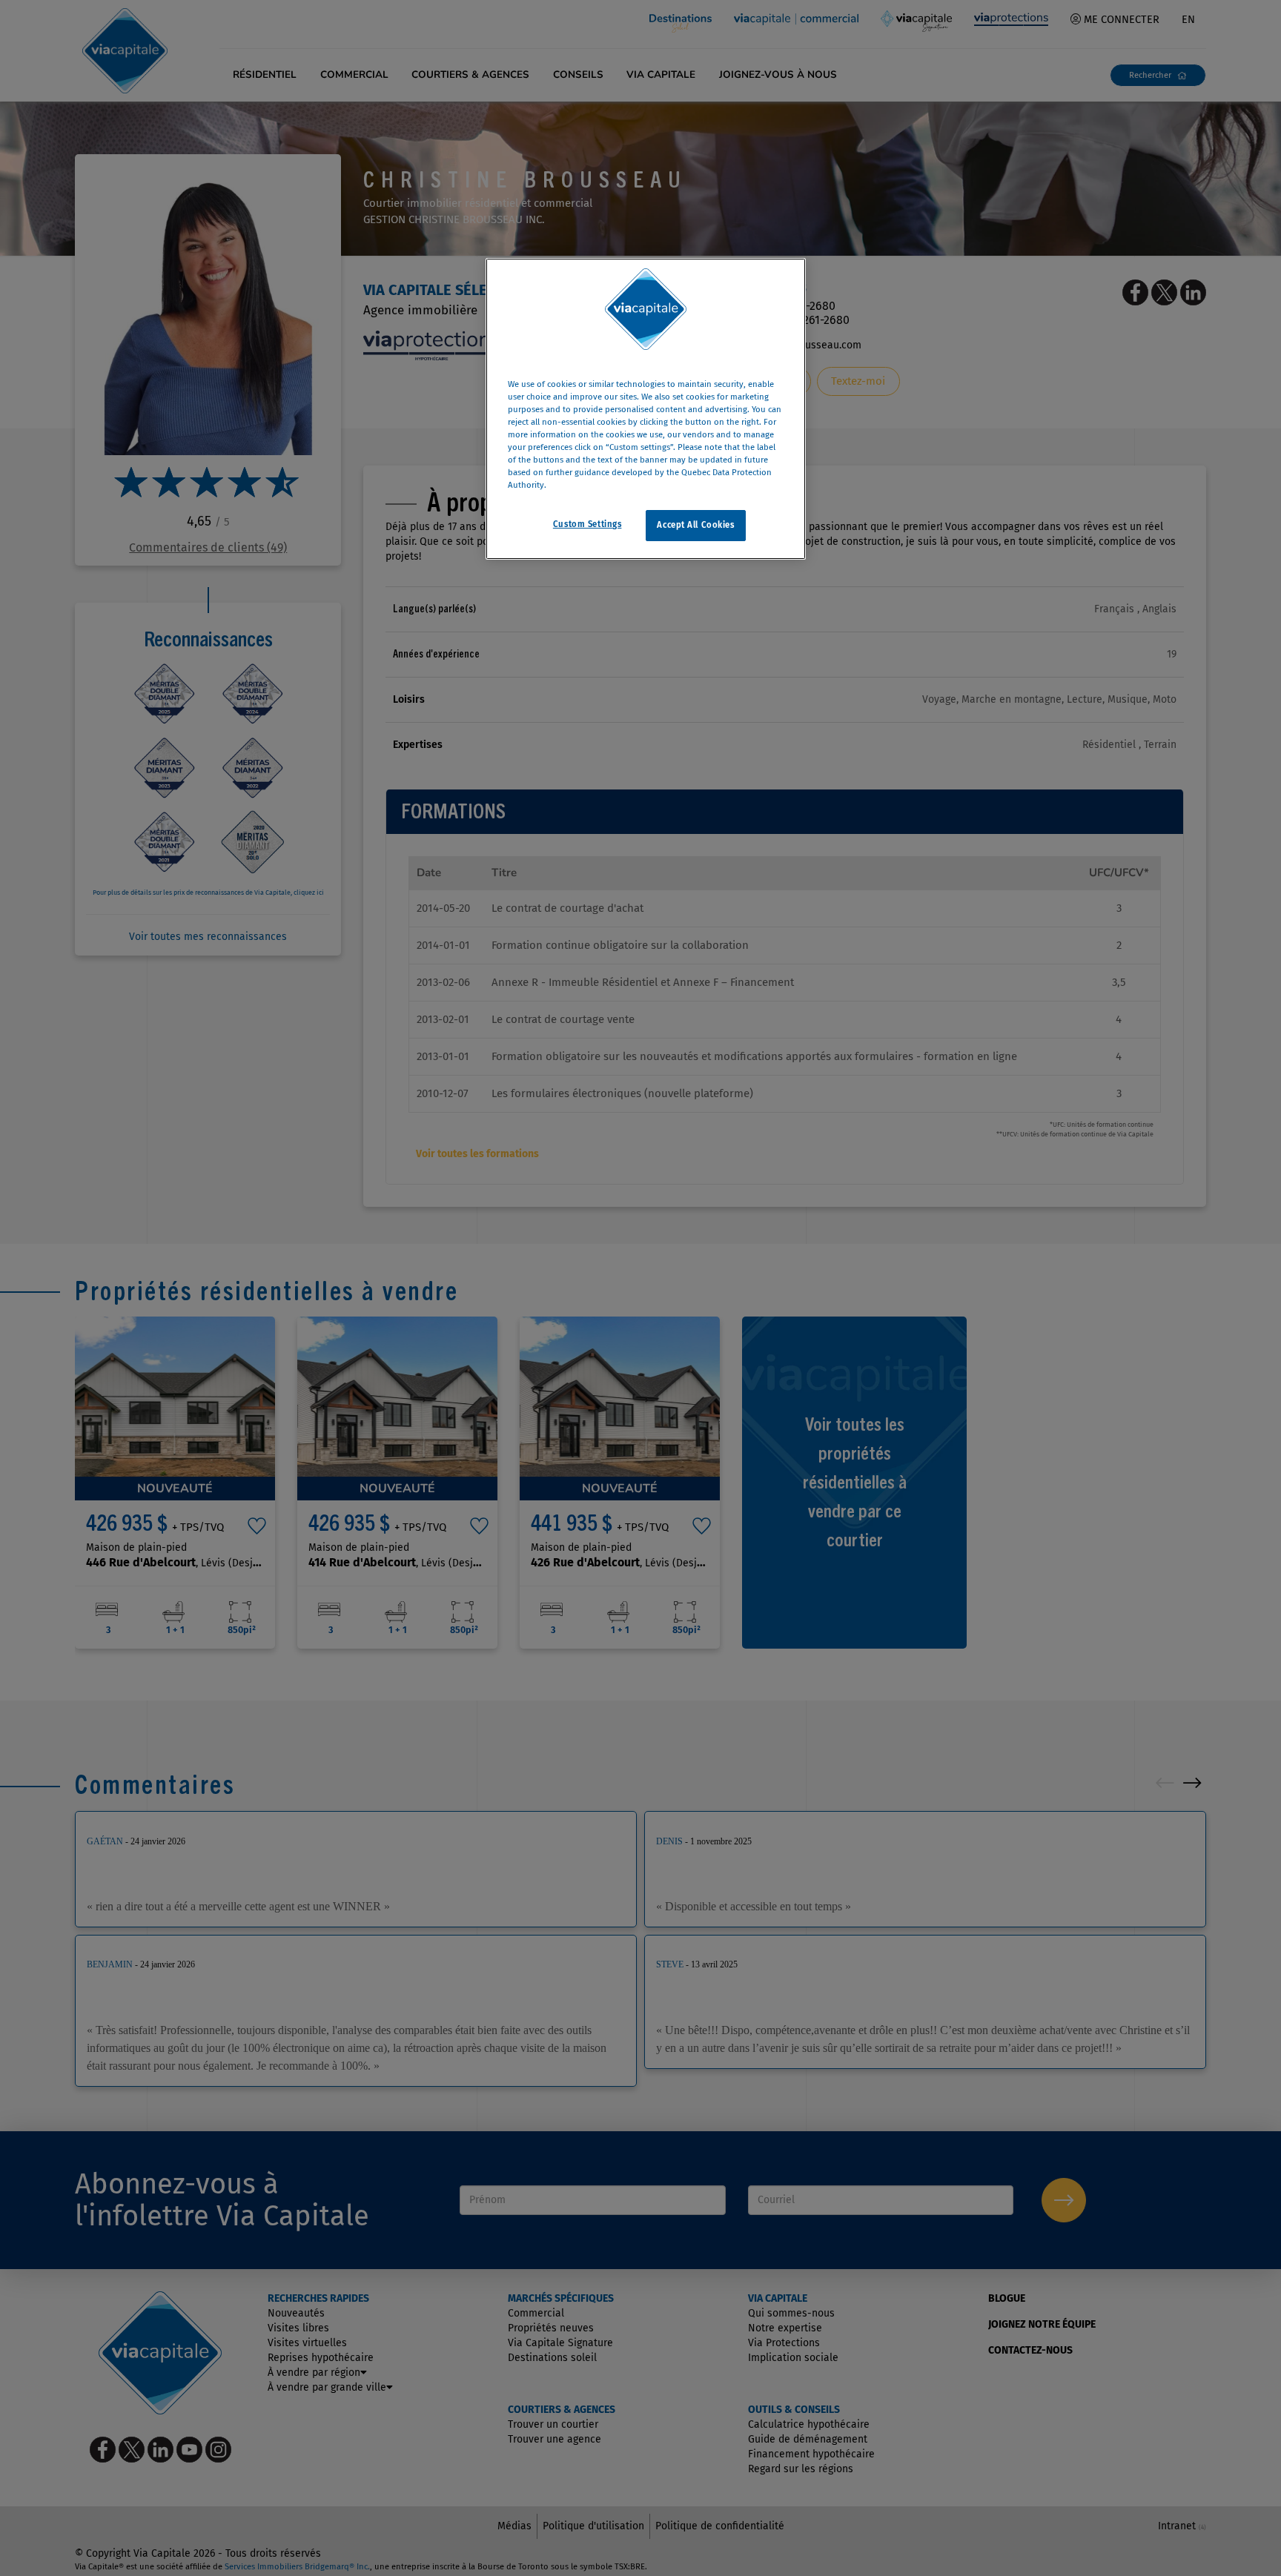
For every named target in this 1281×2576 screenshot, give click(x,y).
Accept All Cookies (695, 525)
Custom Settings (587, 524)
